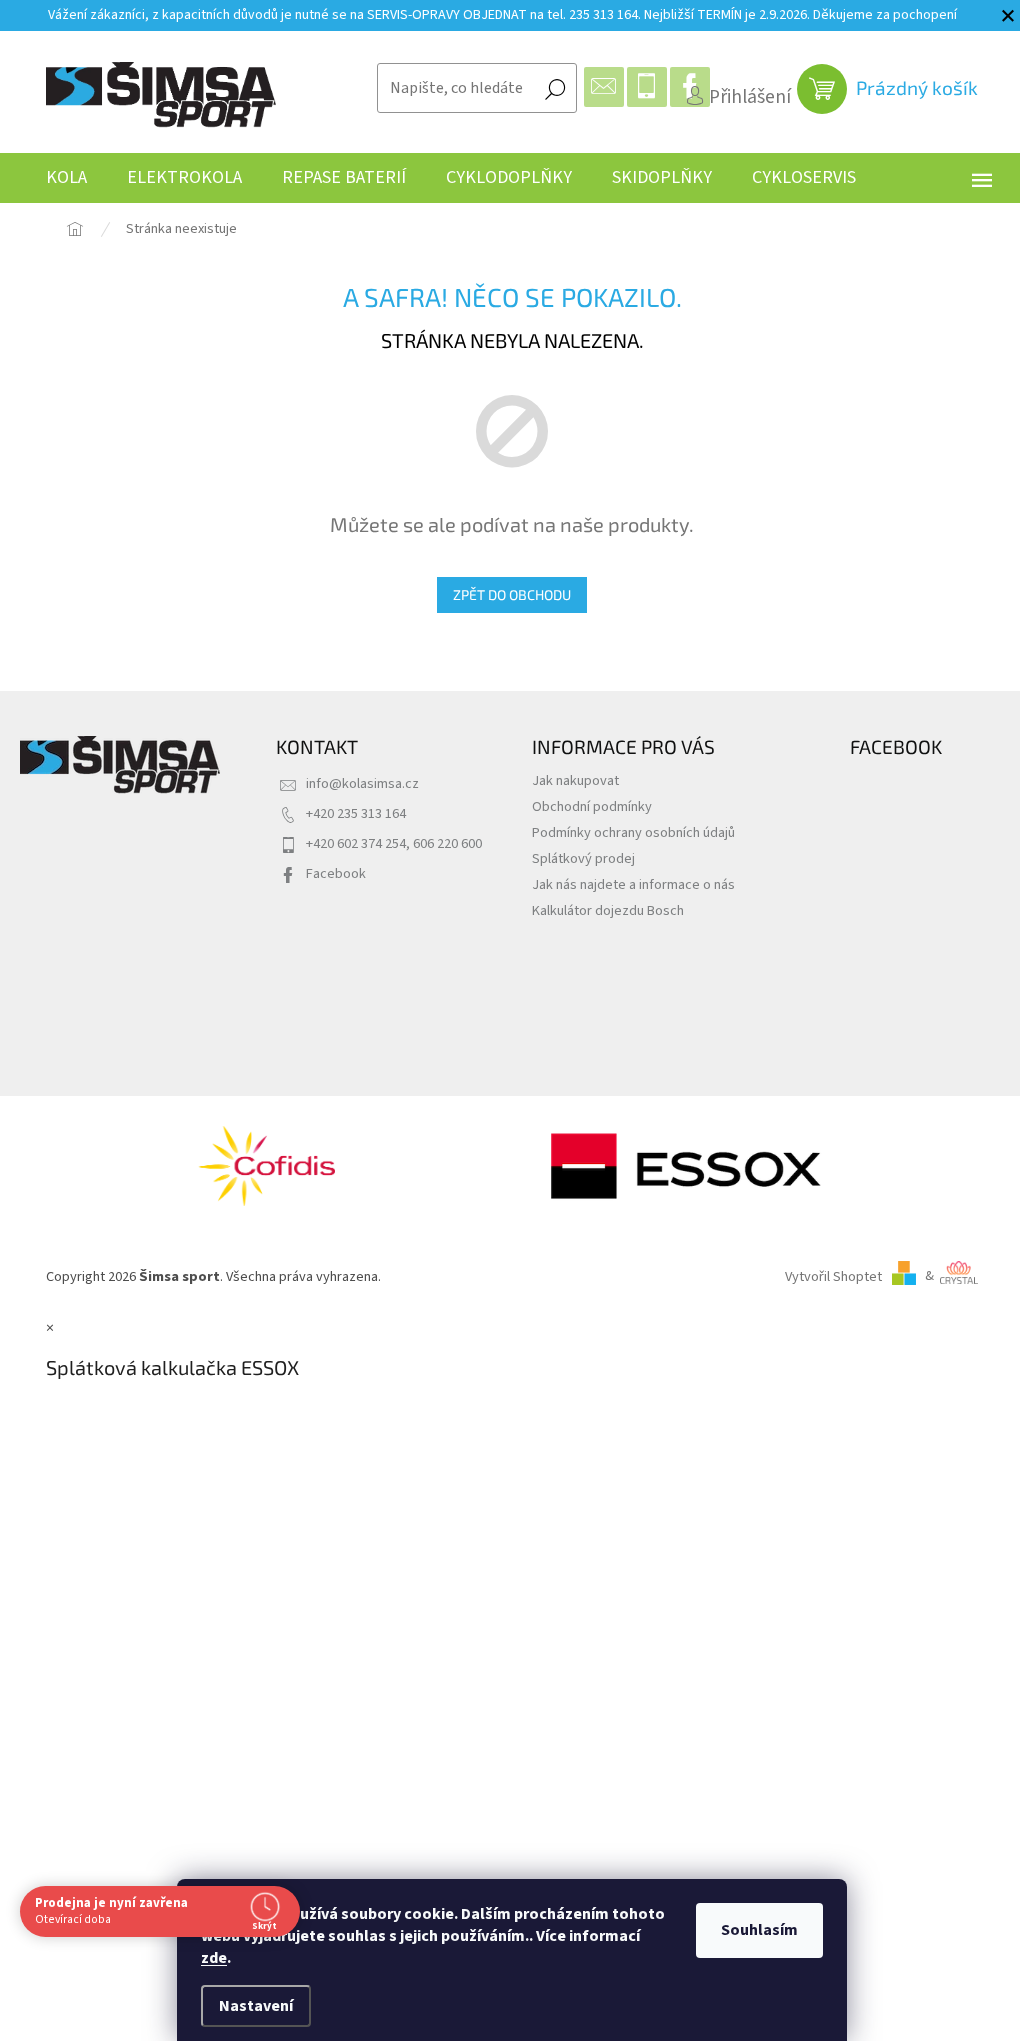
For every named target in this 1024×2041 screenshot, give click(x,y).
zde (214, 1958)
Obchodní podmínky (592, 806)
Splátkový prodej (583, 858)
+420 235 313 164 (356, 813)
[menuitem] (66, 178)
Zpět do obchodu (512, 594)
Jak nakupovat (575, 780)
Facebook (336, 873)
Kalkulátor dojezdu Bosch (608, 910)
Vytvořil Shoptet (833, 1275)
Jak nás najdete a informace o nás (633, 884)
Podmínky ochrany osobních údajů (633, 832)
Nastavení (256, 2006)
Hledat (555, 88)
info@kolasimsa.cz (362, 783)
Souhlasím (759, 1930)
